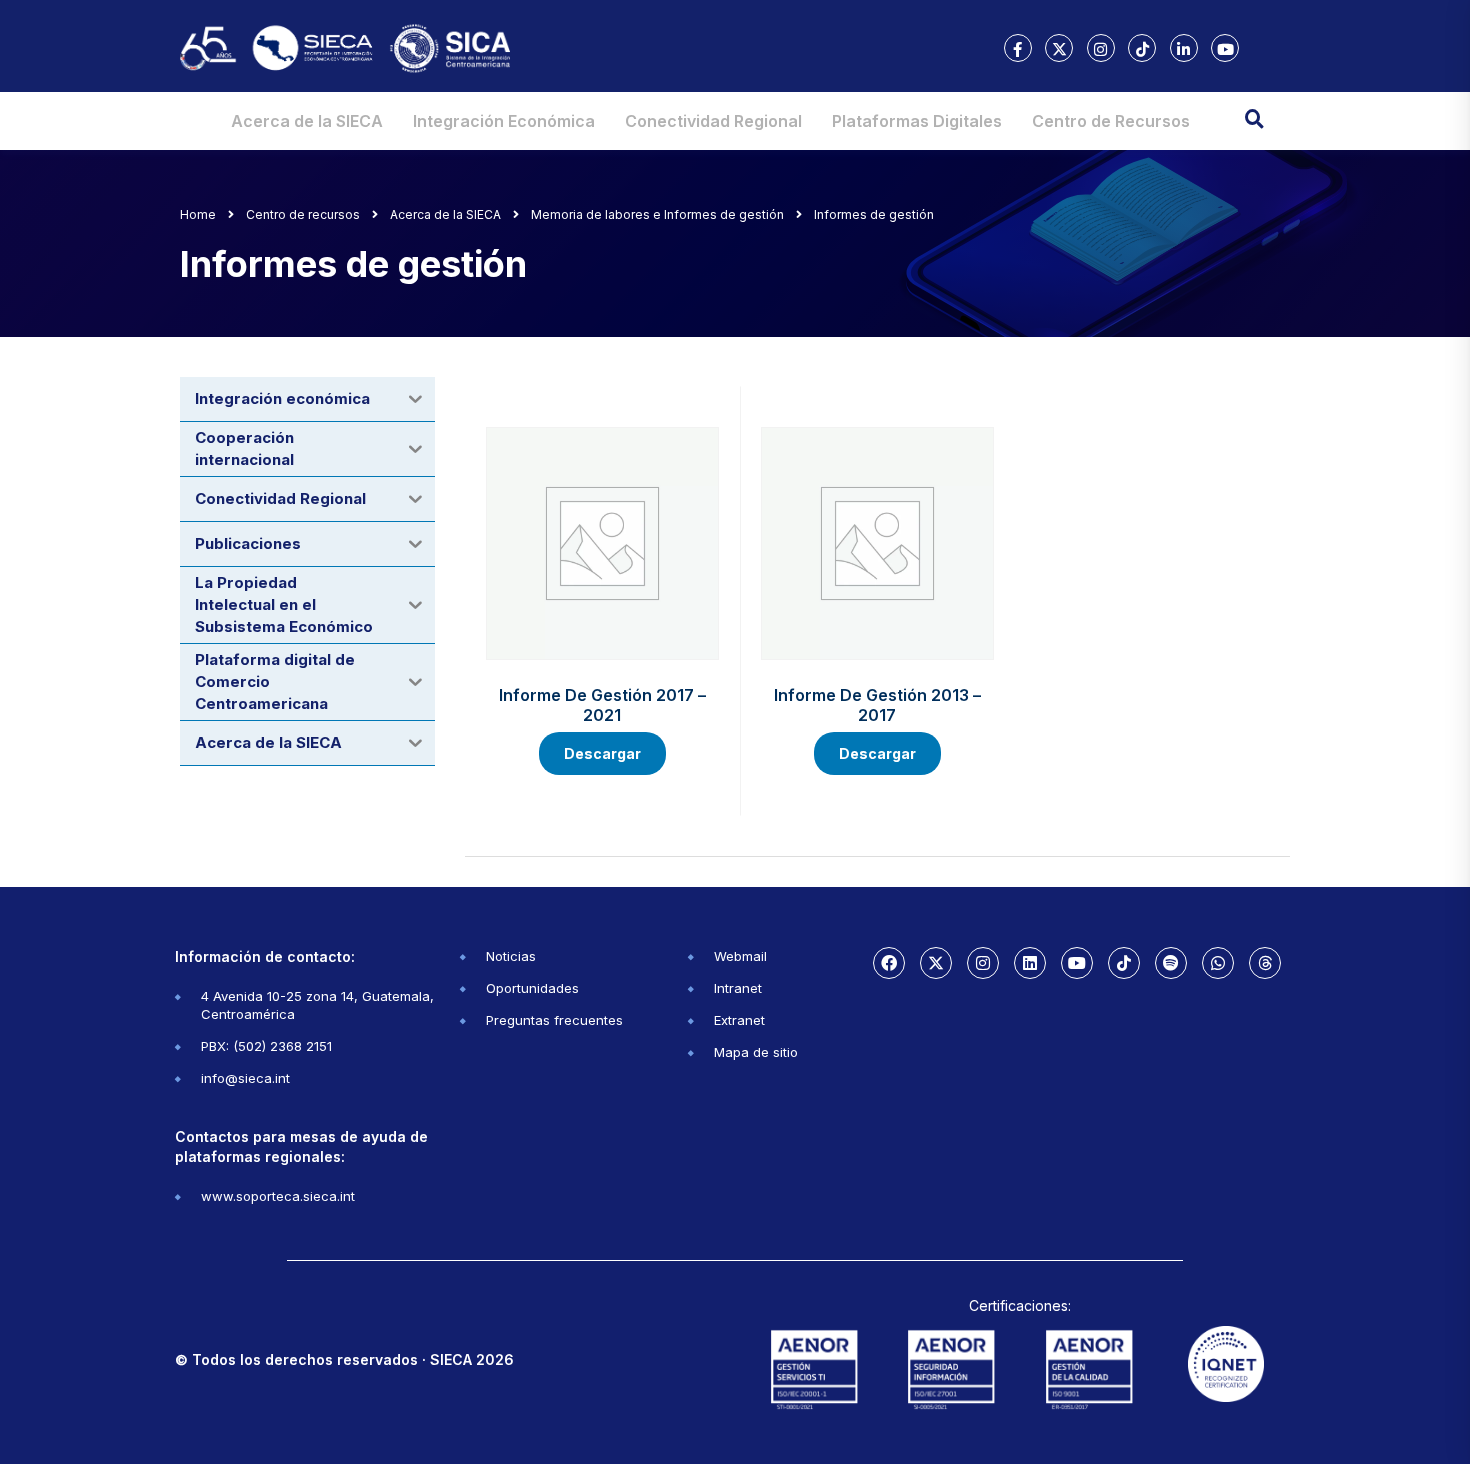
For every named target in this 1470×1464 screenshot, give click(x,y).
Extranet (739, 1020)
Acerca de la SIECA (307, 121)
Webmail (740, 956)
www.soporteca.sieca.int (278, 1196)
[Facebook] (889, 963)
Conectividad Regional (713, 121)
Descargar (602, 753)
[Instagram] (983, 963)
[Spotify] (1171, 963)
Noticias (511, 956)
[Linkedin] (1030, 963)
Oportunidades (532, 988)
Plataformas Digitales (917, 121)
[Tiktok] (1124, 963)
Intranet (738, 988)
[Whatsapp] (1218, 963)
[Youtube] (1077, 963)
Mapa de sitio (756, 1052)
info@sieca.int (245, 1078)
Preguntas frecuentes (554, 1020)
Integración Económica (504, 121)
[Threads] (1265, 963)
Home (198, 214)
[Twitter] (936, 963)
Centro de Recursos (1111, 121)
